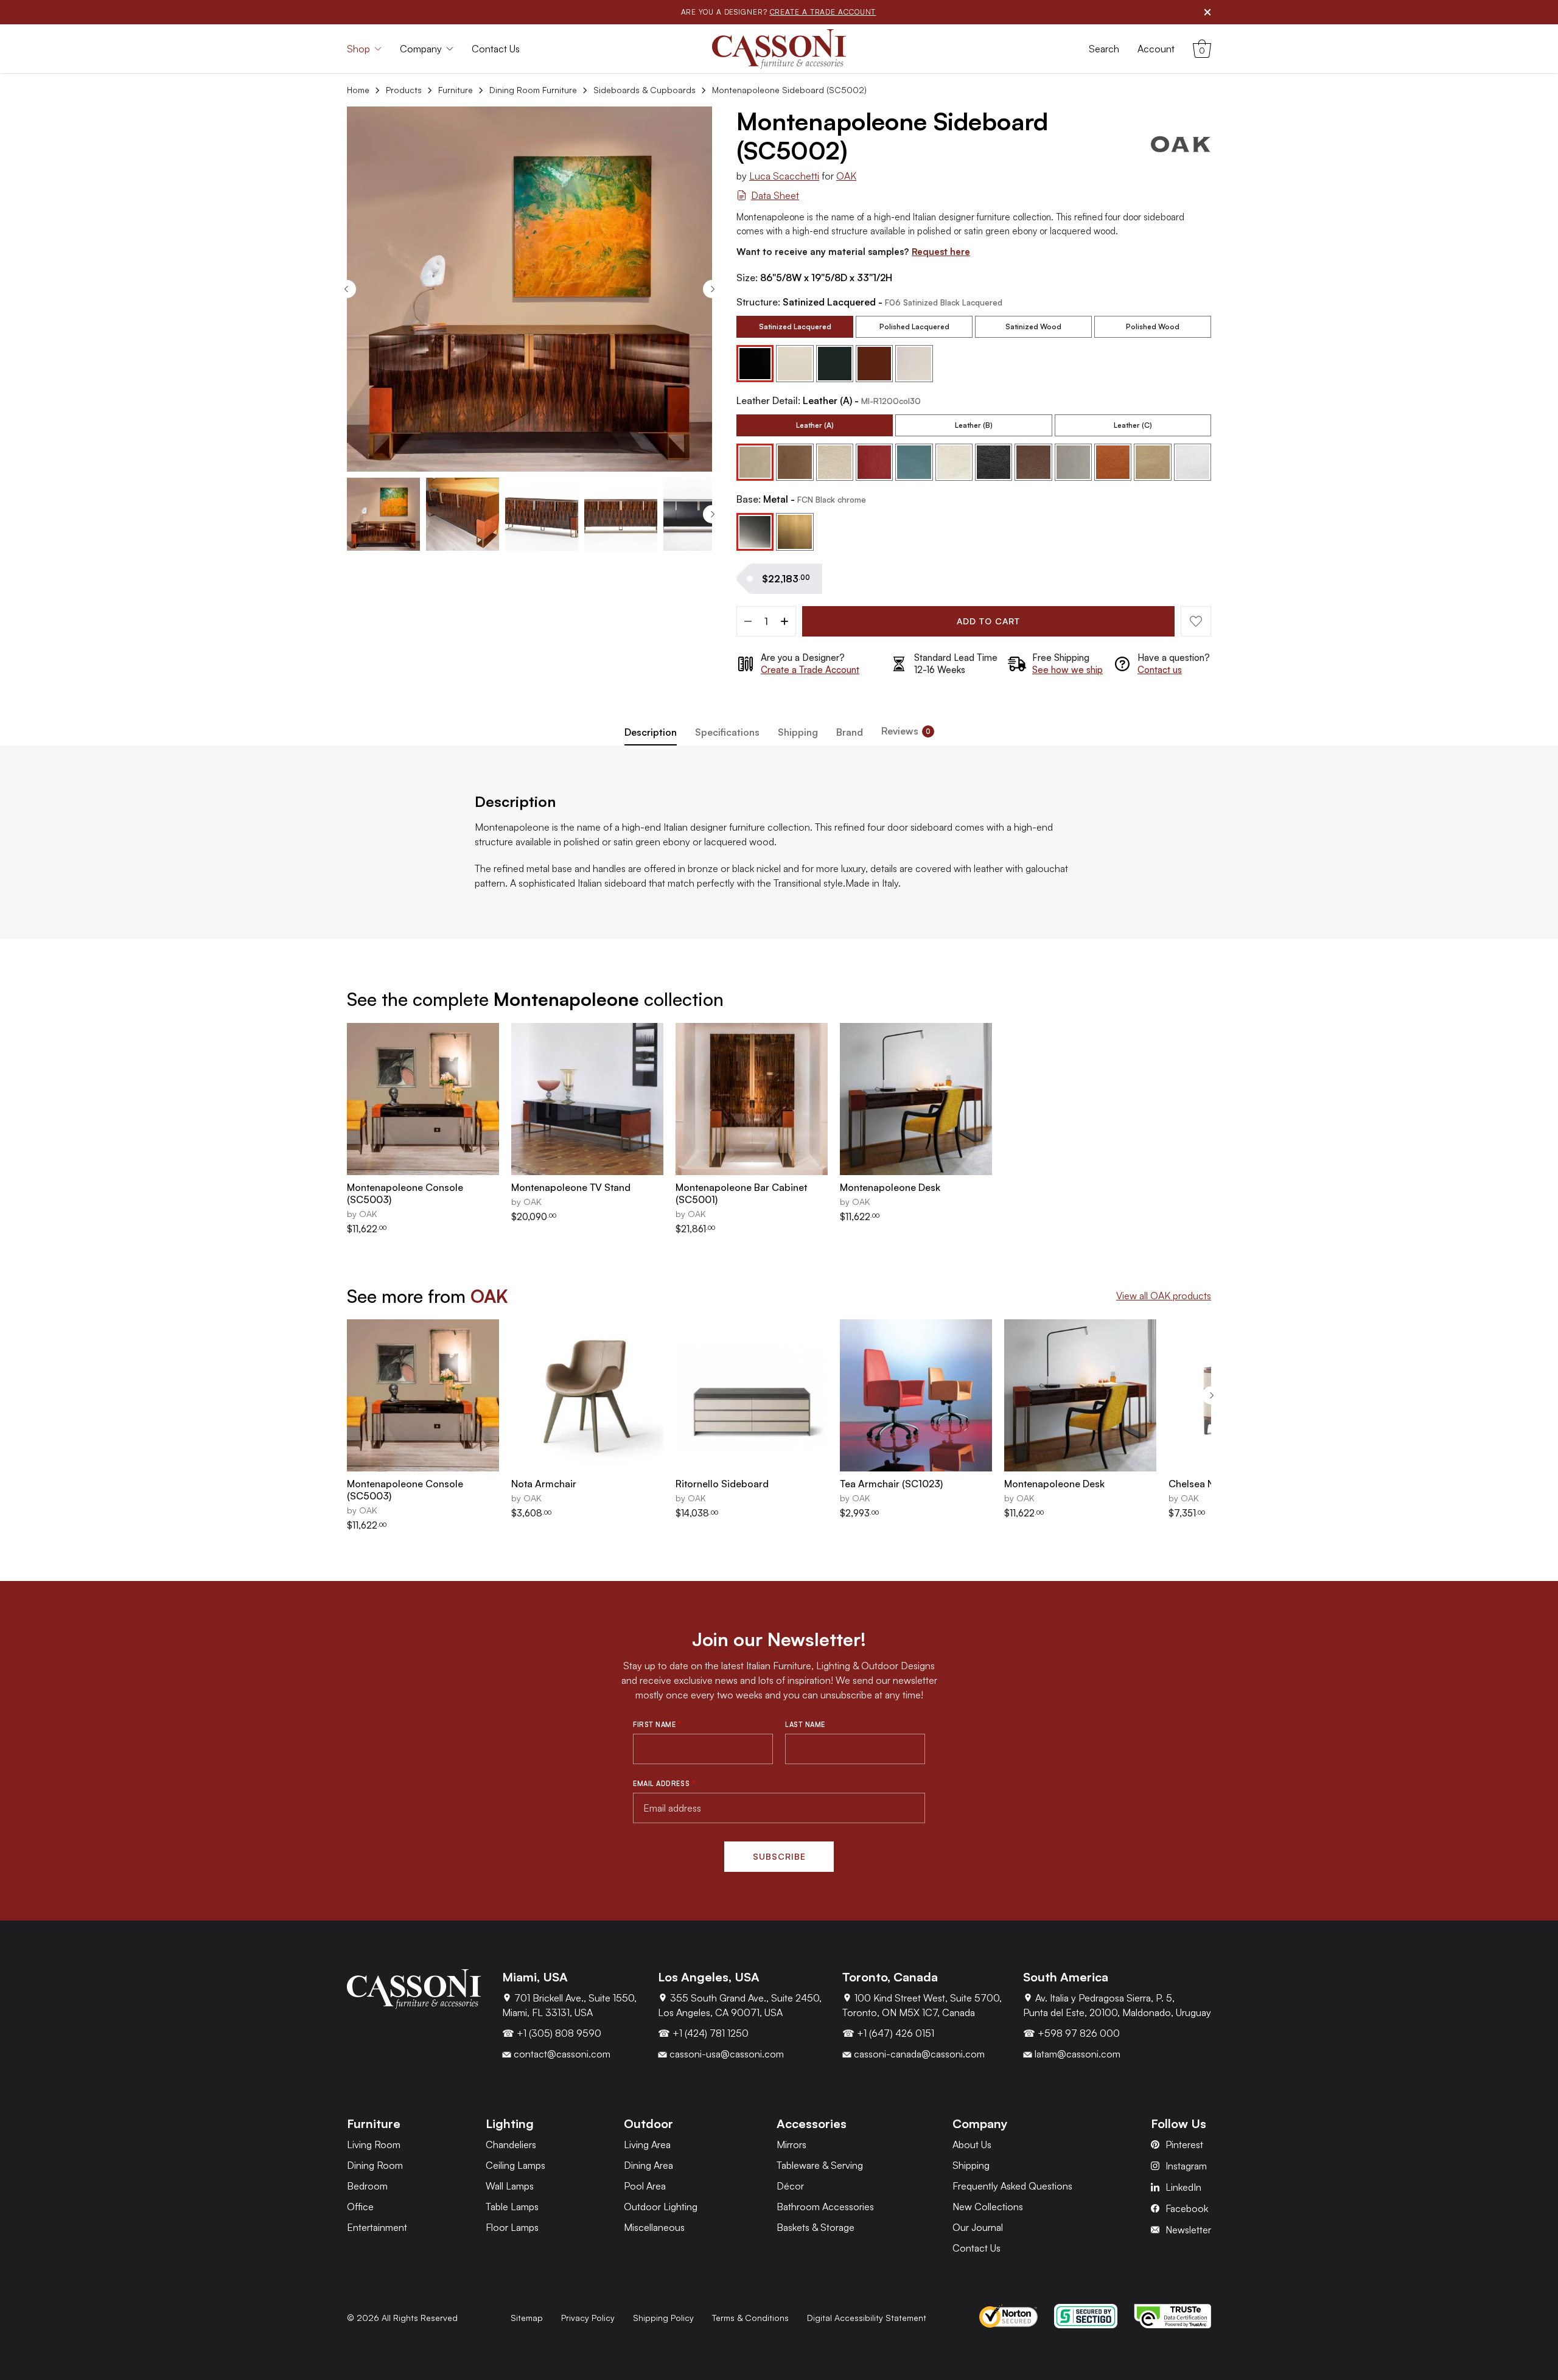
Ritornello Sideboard (722, 1484)
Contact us (1160, 670)
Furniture (456, 90)
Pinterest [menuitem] (1184, 2144)
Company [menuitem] (421, 49)
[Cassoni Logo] (779, 49)
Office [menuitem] (360, 2207)
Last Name (805, 1725)
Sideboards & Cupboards (645, 90)
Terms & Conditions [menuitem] (750, 2318)
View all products (1164, 1296)
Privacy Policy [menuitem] (588, 2318)
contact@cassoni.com (561, 2054)
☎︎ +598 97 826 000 (1071, 2033)
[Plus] (784, 621)
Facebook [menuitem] (1187, 2208)
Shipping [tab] (798, 732)
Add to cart (988, 621)
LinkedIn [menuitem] (1183, 2187)
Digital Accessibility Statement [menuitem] (867, 2318)
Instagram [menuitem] (1186, 2166)
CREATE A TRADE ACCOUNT (823, 12)
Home (358, 90)
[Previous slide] (347, 289)
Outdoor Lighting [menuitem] (661, 2207)
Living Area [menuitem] (647, 2144)
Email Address (664, 1784)
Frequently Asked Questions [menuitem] (1012, 2186)
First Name (657, 1725)
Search (1104, 49)
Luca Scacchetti (784, 176)
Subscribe (779, 1856)
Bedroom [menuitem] (367, 2186)
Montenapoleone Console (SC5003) (405, 1193)
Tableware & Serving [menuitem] (820, 2165)
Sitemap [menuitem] (527, 2318)
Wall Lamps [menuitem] (510, 2186)
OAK (846, 176)
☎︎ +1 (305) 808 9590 (552, 2033)
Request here (941, 252)
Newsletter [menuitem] (1188, 2230)
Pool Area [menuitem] (645, 2186)
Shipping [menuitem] (971, 2165)
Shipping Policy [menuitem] (663, 2318)
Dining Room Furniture (533, 90)
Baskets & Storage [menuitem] (816, 2227)
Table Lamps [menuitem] (512, 2207)
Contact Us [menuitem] (496, 49)
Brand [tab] (850, 732)
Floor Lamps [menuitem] (512, 2227)
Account (1156, 49)
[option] (795, 327)
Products (404, 90)
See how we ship (1067, 670)
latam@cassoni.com (1076, 2054)
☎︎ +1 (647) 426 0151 (888, 2033)
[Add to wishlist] (1196, 621)
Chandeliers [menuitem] (511, 2144)
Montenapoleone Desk (890, 1187)
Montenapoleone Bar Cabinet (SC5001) (741, 1193)
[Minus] (748, 621)
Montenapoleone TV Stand (571, 1187)
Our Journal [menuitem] (978, 2227)
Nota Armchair (544, 1484)
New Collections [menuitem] (988, 2207)
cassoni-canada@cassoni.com (918, 2054)
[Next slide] (712, 289)
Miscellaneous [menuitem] (654, 2227)
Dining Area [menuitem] (648, 2165)
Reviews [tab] (906, 731)
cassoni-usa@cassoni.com (725, 2054)
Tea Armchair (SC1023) (891, 1484)
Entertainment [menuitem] (377, 2227)
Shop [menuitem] (358, 49)
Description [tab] (651, 732)
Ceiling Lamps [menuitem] (515, 2165)
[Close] (1207, 12)
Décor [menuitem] (790, 2186)
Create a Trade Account (810, 670)
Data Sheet (775, 195)
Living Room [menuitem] (374, 2144)
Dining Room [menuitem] (375, 2165)
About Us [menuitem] (972, 2144)
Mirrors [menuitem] (791, 2144)
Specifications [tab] (727, 732)
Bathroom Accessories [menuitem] (825, 2207)
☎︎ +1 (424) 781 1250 (703, 2033)
